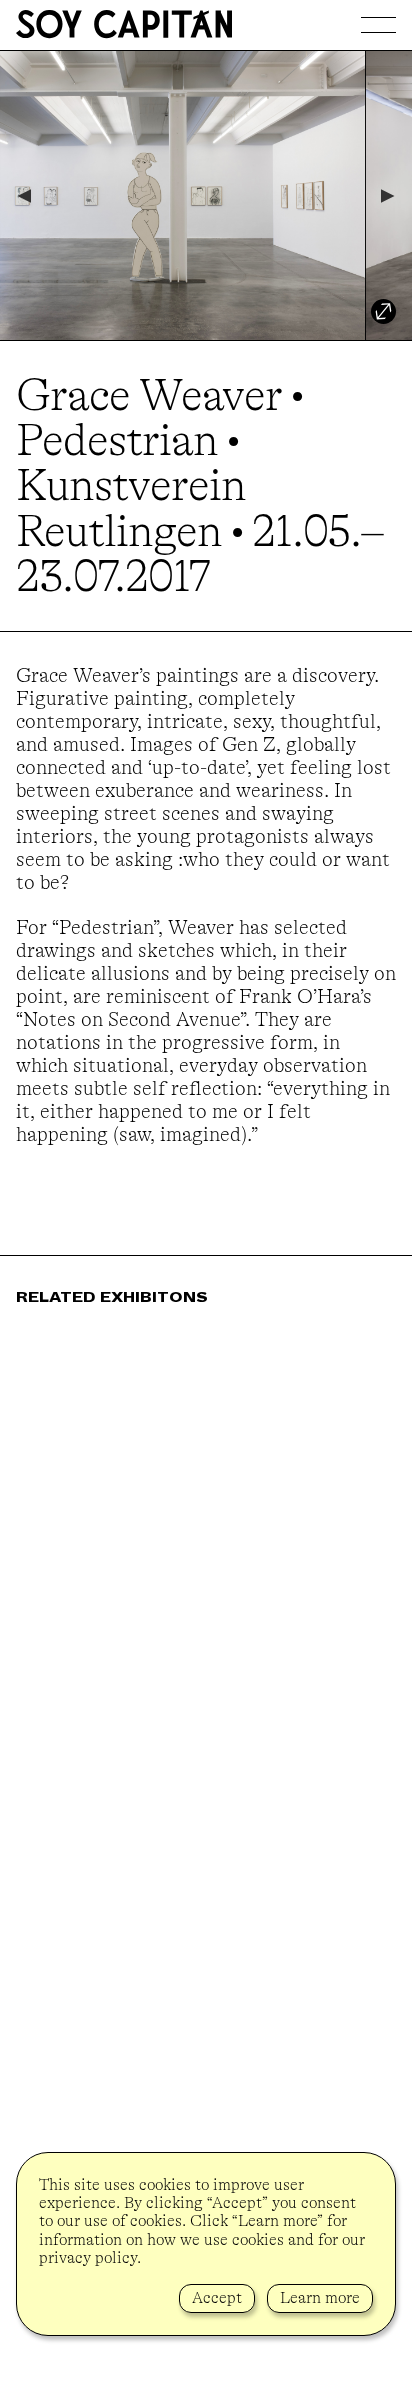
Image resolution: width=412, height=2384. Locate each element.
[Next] (388, 196)
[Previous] (23, 196)
